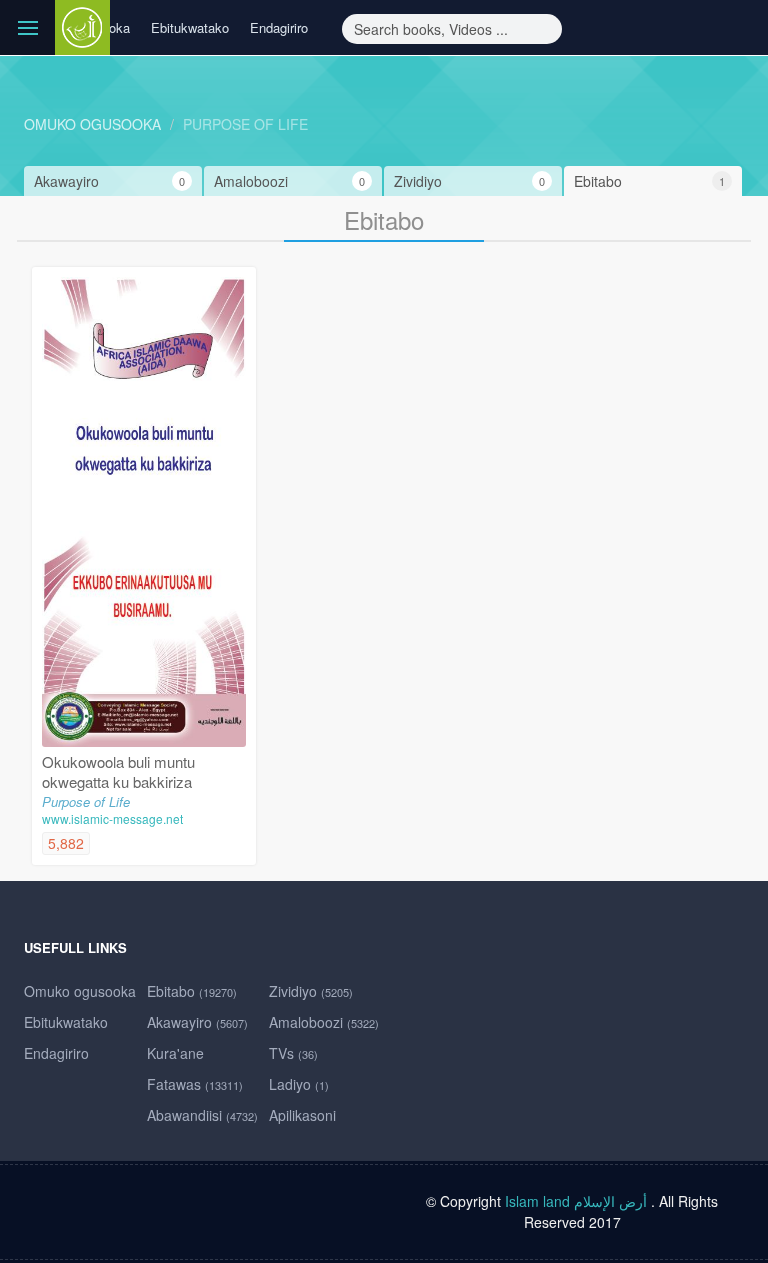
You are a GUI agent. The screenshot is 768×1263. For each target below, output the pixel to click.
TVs (293, 1053)
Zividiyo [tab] (469, 181)
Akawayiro (197, 1022)
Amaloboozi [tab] (289, 181)
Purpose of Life (245, 124)
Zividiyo (311, 991)
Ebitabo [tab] (649, 181)
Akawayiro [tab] (109, 181)
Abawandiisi (202, 1115)
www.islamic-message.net (112, 818)
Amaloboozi (324, 1022)
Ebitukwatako (190, 27)
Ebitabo (192, 991)
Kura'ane (175, 1053)
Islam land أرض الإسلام (576, 1201)
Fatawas (195, 1084)
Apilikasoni (302, 1115)
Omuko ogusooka (92, 124)
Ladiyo (299, 1084)
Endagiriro (279, 27)
